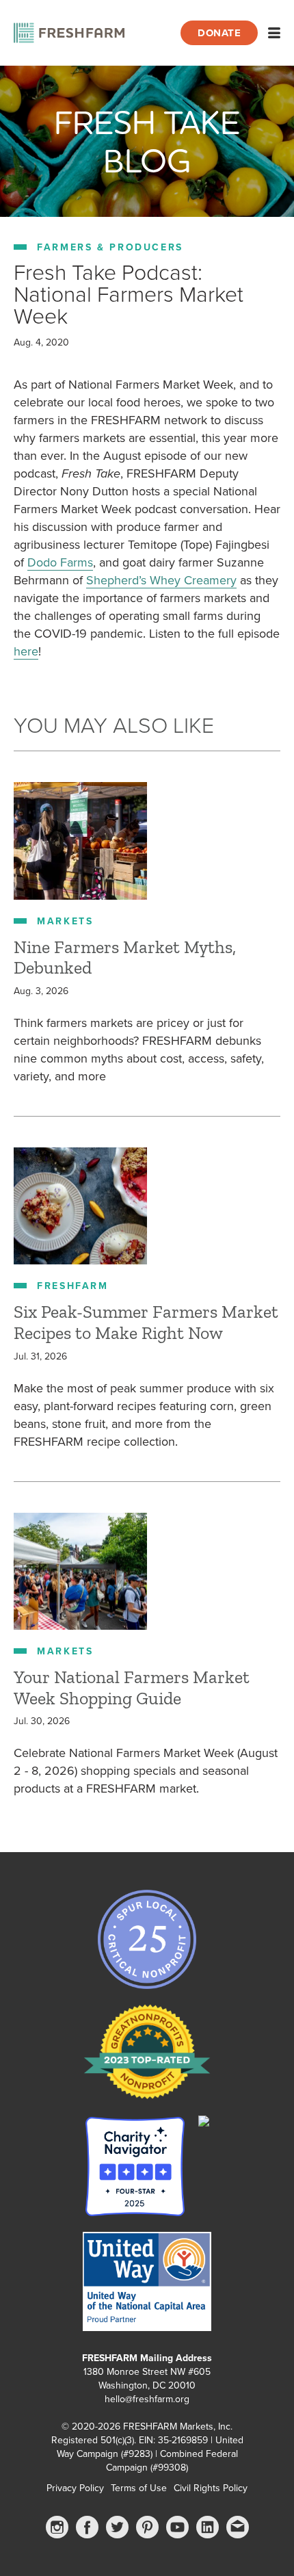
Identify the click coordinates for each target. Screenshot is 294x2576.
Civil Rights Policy (211, 2488)
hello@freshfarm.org (147, 2399)
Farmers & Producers (110, 247)
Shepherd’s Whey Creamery (161, 580)
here (26, 651)
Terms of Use (139, 2488)
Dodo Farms (60, 562)
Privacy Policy (75, 2488)
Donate (219, 33)
